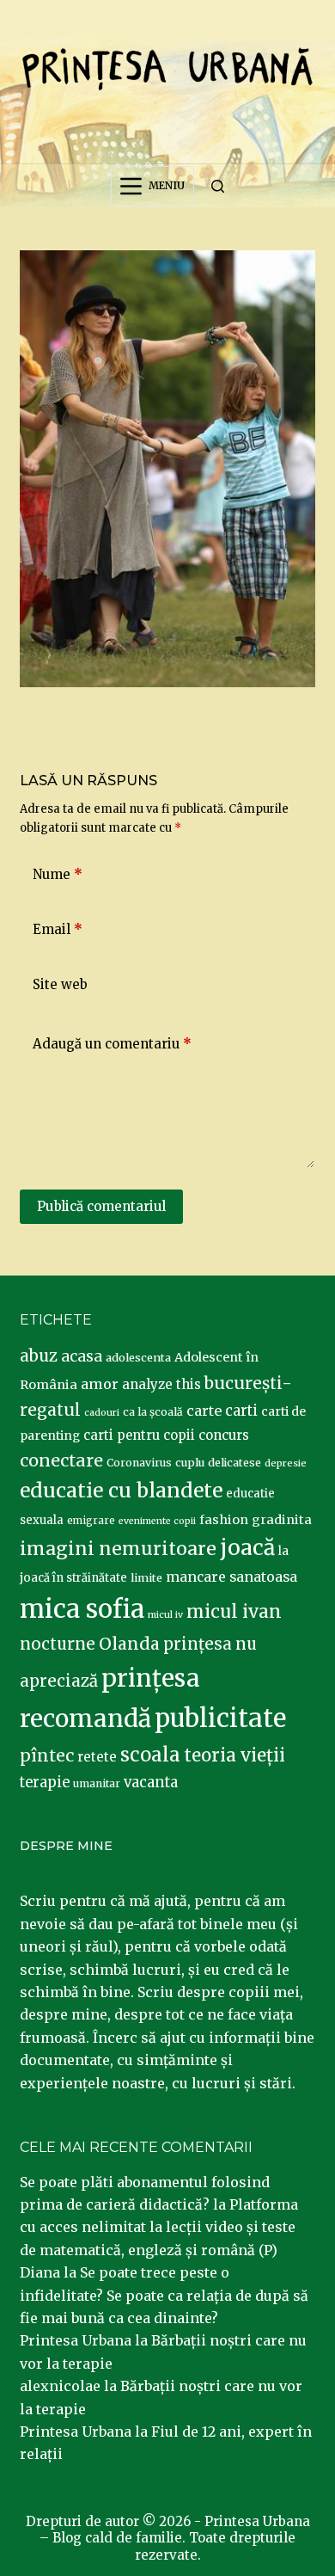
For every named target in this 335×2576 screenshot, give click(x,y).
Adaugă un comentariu (112, 1044)
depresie (286, 1463)
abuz (39, 1356)
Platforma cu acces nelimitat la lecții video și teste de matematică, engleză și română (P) (159, 2227)
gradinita (282, 1520)
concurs (224, 1435)
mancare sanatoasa (231, 1577)
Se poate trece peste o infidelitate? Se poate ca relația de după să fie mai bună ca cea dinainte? (164, 2295)
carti (241, 1411)
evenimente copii (157, 1521)
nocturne (58, 1644)
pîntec (47, 1755)
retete (97, 1757)
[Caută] (218, 186)
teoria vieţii (234, 1755)
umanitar (97, 1783)
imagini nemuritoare (118, 1549)
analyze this (161, 1384)
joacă (247, 1548)
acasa (82, 1356)
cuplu (190, 1462)
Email (58, 929)
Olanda (129, 1644)
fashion (224, 1520)
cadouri (102, 1413)
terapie (45, 1783)
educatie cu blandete (121, 1490)
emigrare (91, 1521)
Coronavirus (139, 1463)
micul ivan (234, 1612)
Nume (58, 874)
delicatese (234, 1463)
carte (204, 1411)
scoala (150, 1755)
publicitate (220, 1718)
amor (100, 1384)
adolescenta (138, 1357)
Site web (60, 984)
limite (146, 1578)
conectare (61, 1460)
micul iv (165, 1615)
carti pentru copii (139, 1435)
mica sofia (82, 1609)
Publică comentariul (101, 1206)
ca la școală (153, 1412)
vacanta (151, 1783)
